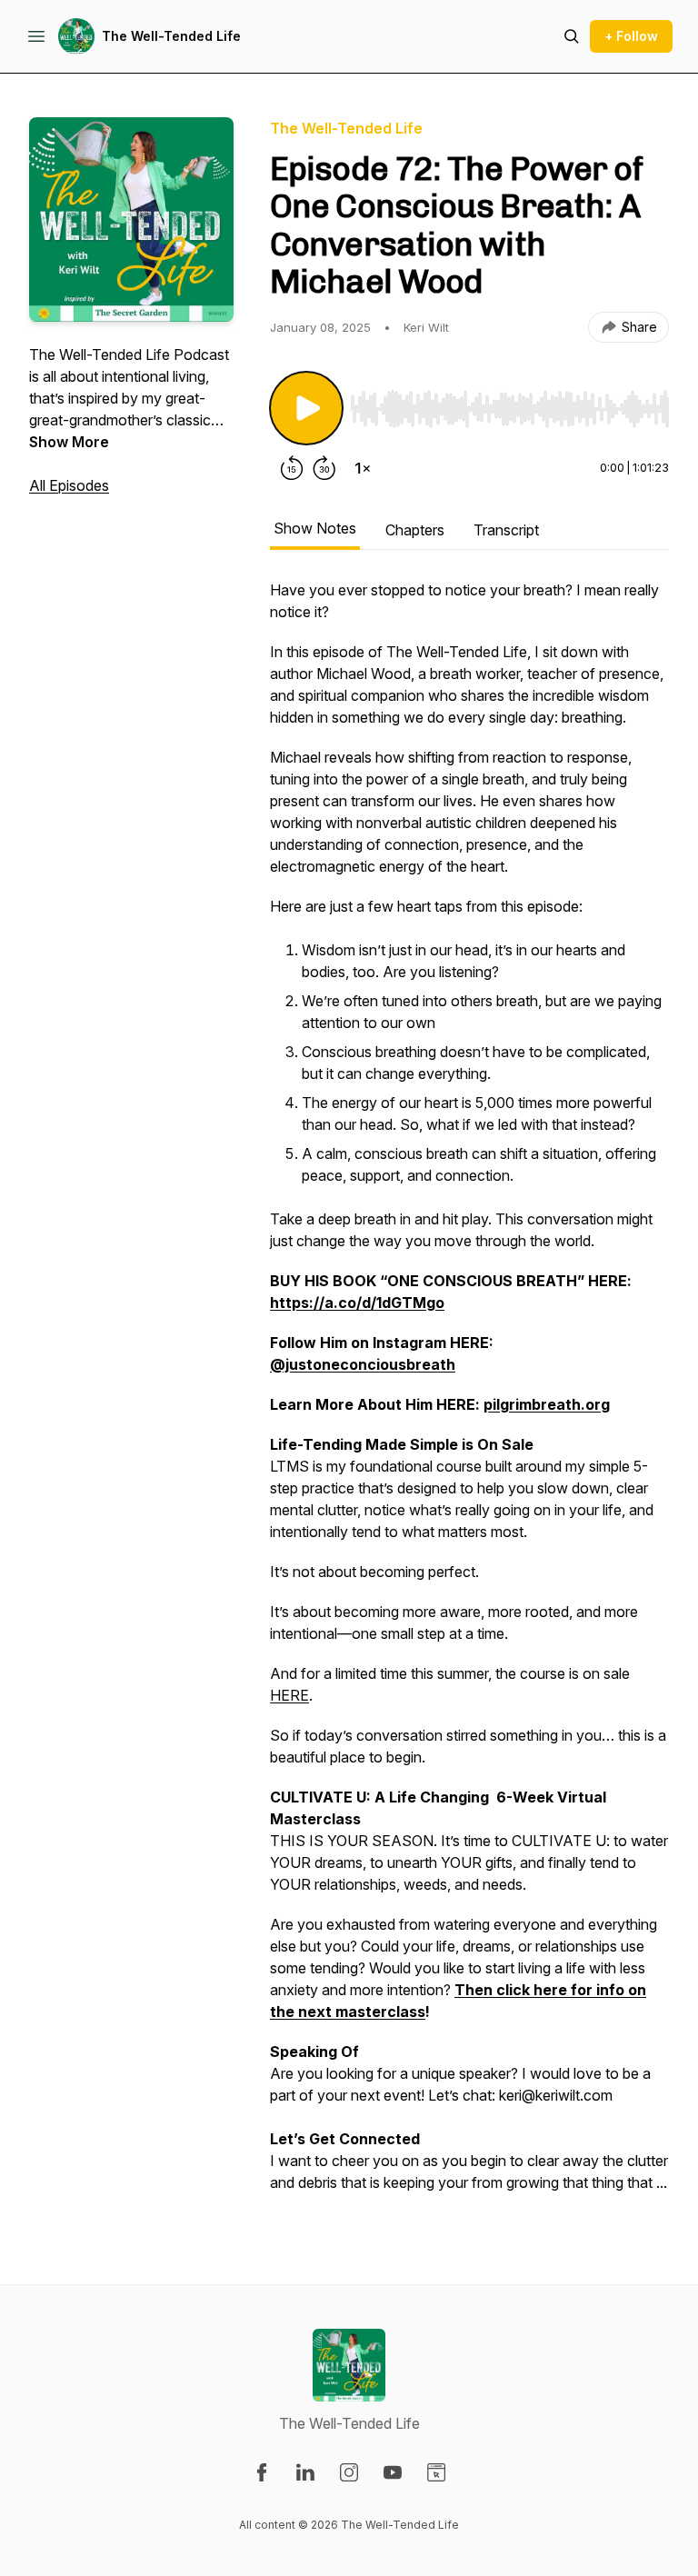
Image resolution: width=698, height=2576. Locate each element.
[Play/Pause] (306, 408)
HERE (289, 1695)
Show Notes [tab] (315, 528)
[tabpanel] (469, 1395)
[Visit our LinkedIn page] (305, 2472)
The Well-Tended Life (171, 36)
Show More (69, 442)
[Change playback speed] (363, 468)
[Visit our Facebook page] (262, 2472)
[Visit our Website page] (436, 2472)
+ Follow (631, 36)
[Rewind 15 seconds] (292, 468)
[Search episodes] (572, 36)
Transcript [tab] (506, 530)
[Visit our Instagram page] (349, 2472)
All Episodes (69, 485)
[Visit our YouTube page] (393, 2472)
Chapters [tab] (415, 530)
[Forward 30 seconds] (324, 468)
